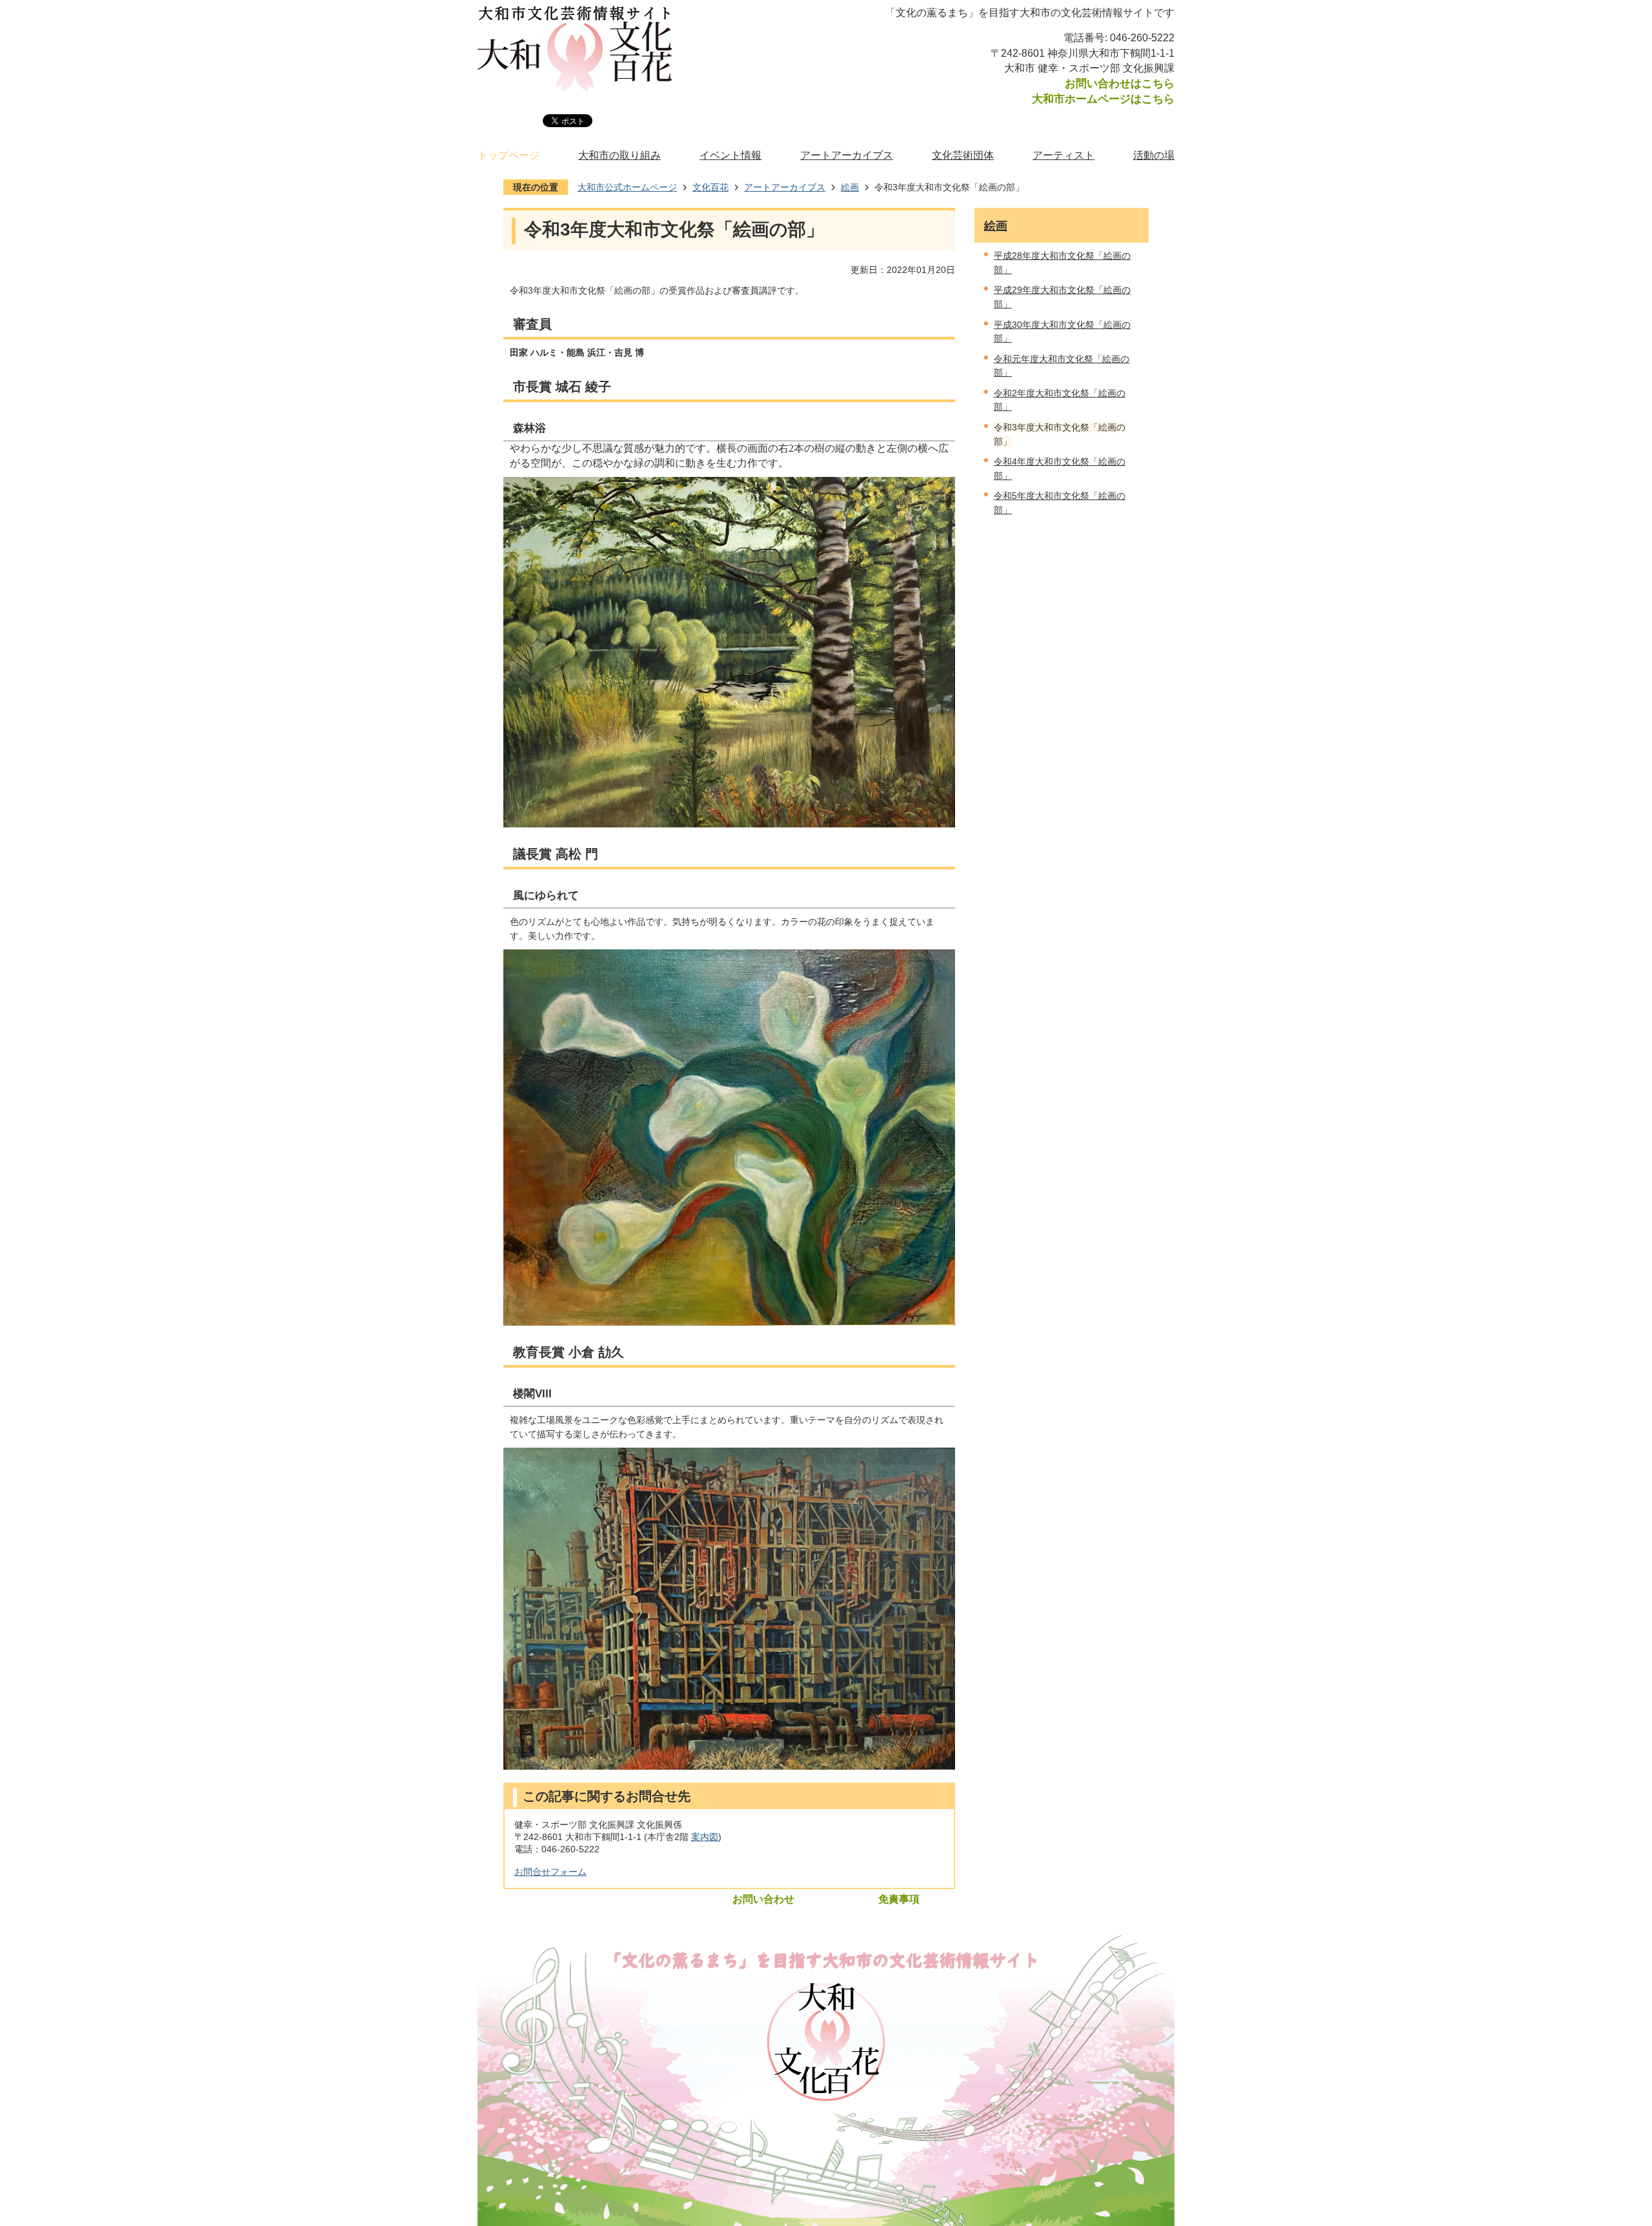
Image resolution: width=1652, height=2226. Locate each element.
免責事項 (899, 1899)
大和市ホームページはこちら (1103, 99)
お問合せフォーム (550, 1872)
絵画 (850, 187)
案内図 (705, 1837)
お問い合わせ (763, 1899)
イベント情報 (730, 155)
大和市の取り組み (619, 155)
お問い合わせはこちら (1120, 83)
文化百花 (710, 187)
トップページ (509, 155)
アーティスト (1063, 155)
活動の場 (1154, 155)
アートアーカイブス (847, 155)
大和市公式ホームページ (627, 187)
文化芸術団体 (963, 155)
